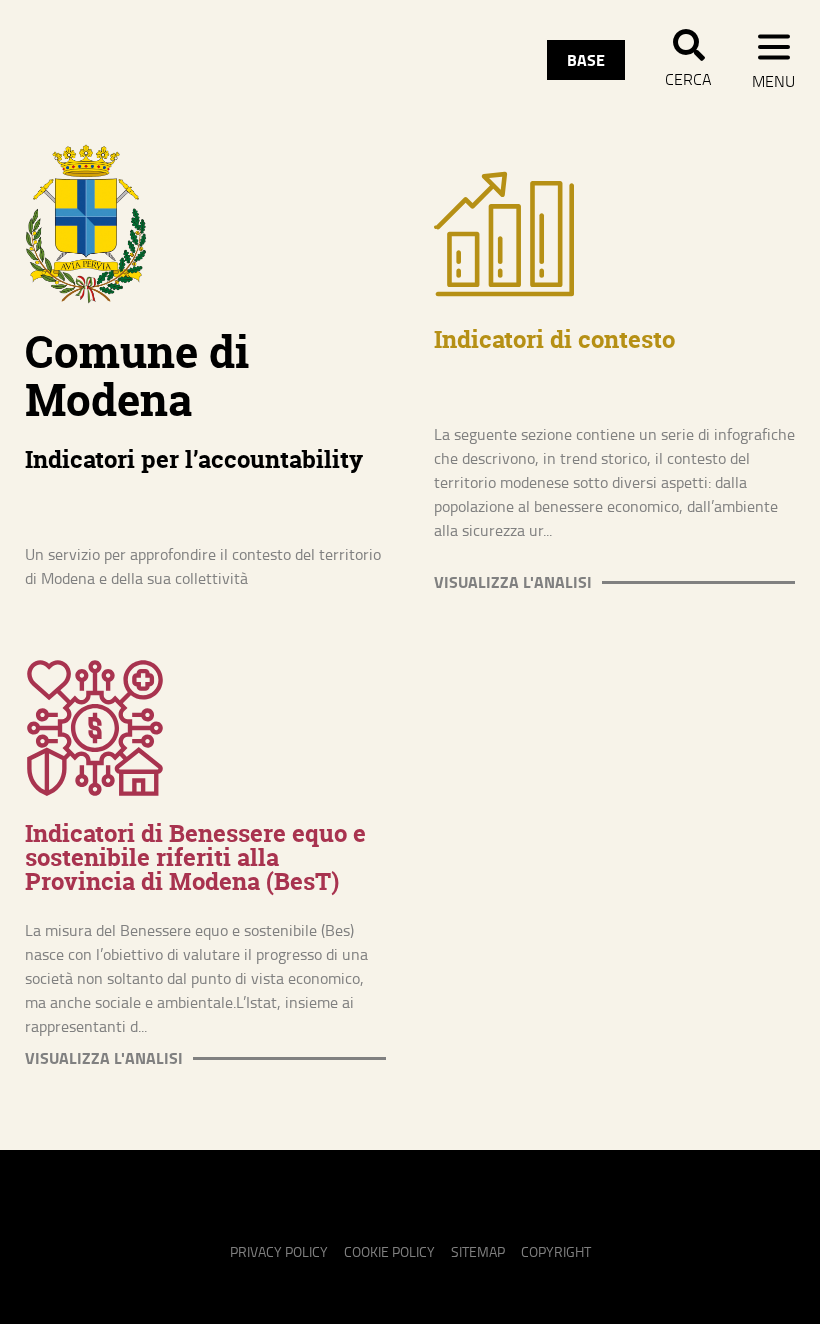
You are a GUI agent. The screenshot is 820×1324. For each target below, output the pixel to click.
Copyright (556, 1251)
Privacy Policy (279, 1251)
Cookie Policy (389, 1251)
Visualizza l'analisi (513, 582)
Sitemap (478, 1251)
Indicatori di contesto (554, 339)
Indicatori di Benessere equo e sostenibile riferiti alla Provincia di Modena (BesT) (195, 857)
